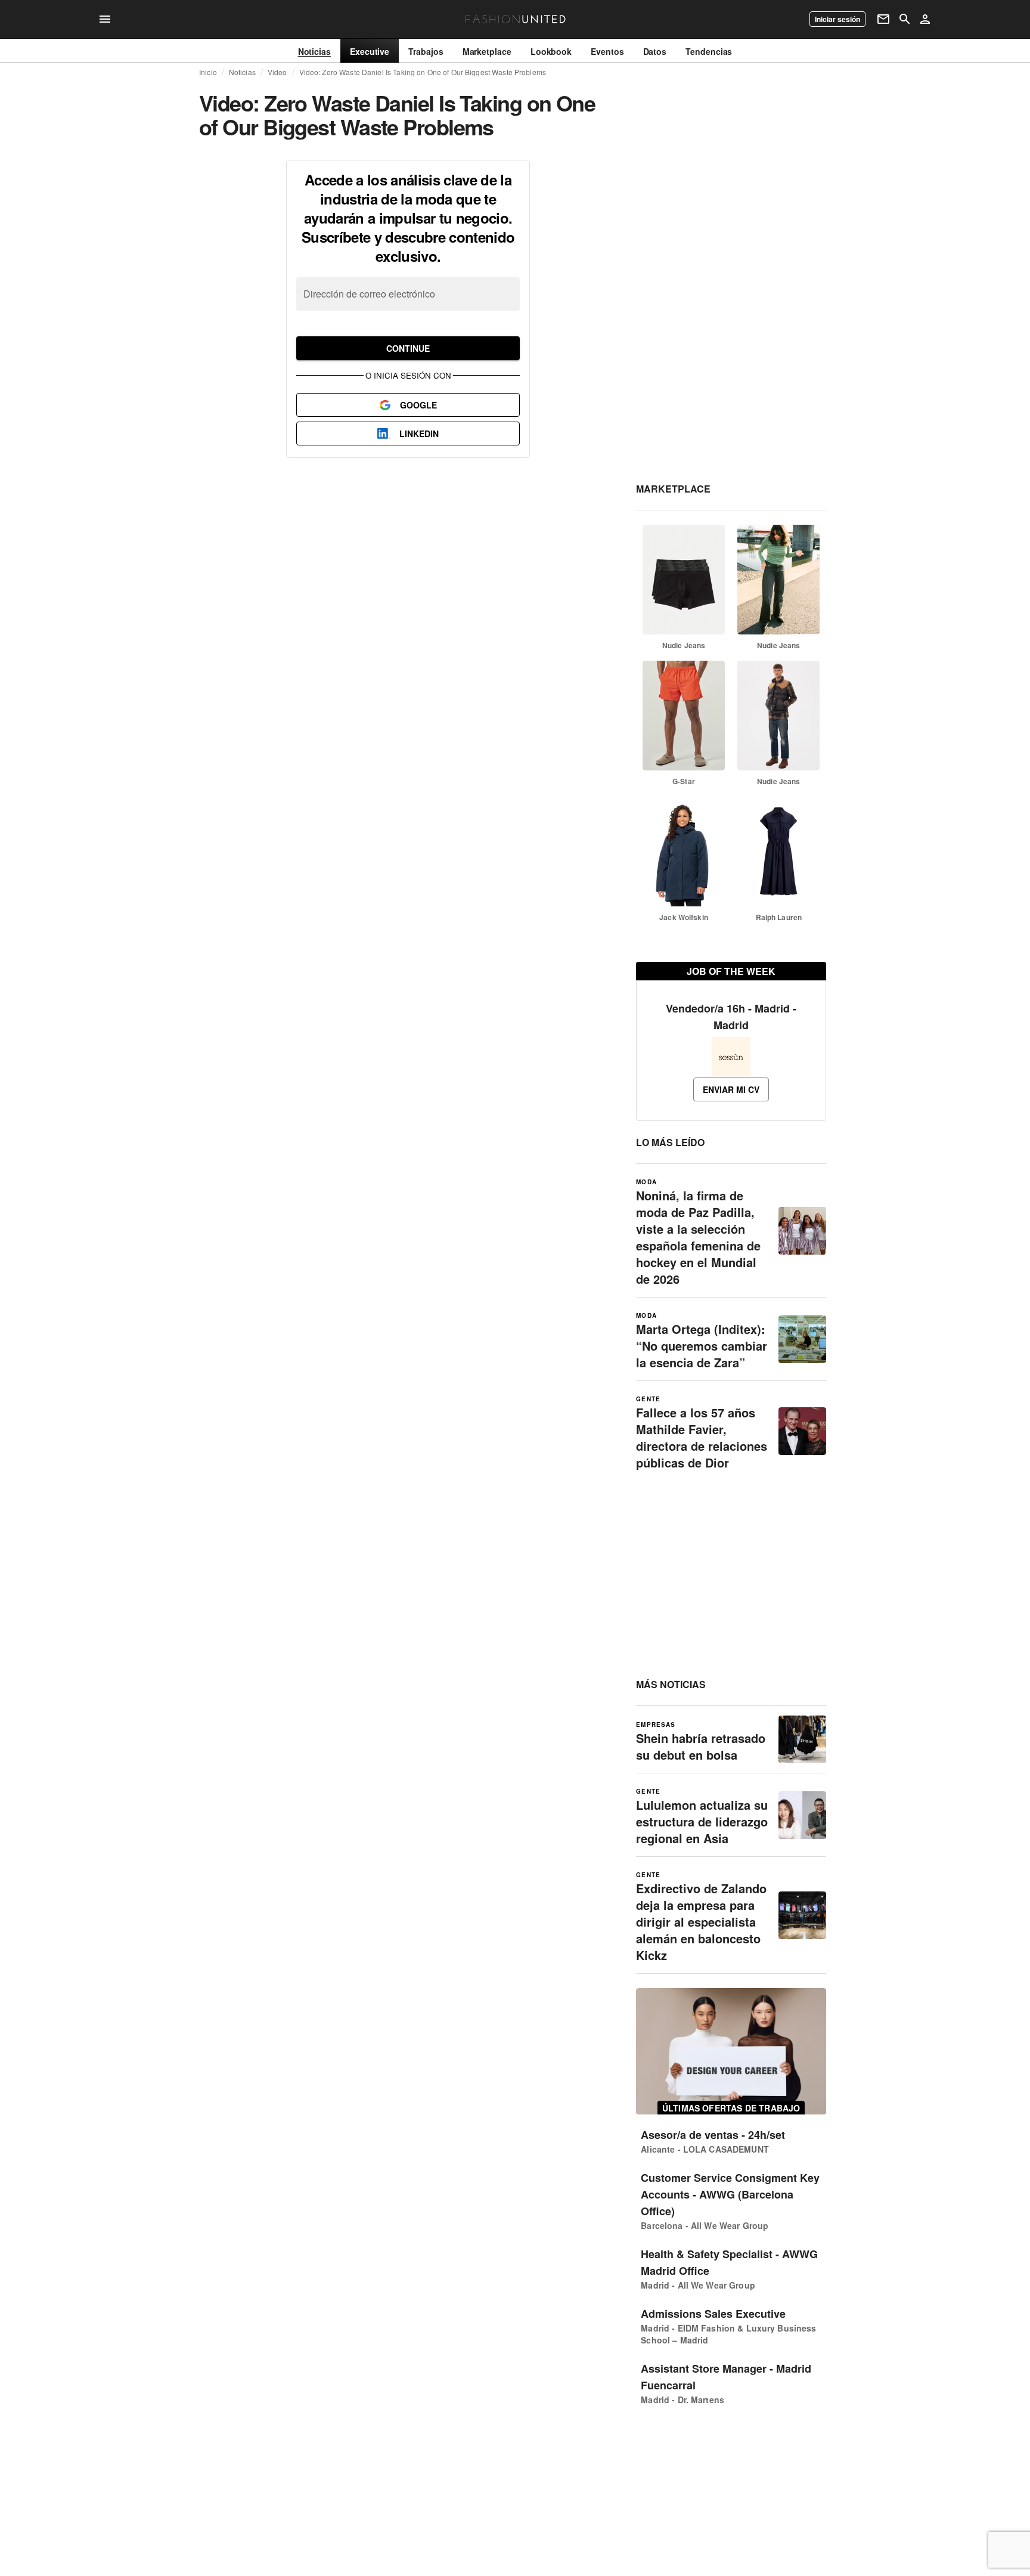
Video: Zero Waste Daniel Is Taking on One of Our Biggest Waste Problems (423, 72)
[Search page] (905, 19)
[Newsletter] (883, 19)
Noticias (242, 72)
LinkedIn (419, 434)
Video (277, 72)
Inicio (208, 72)
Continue (408, 348)
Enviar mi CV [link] (731, 1089)
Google (418, 405)
